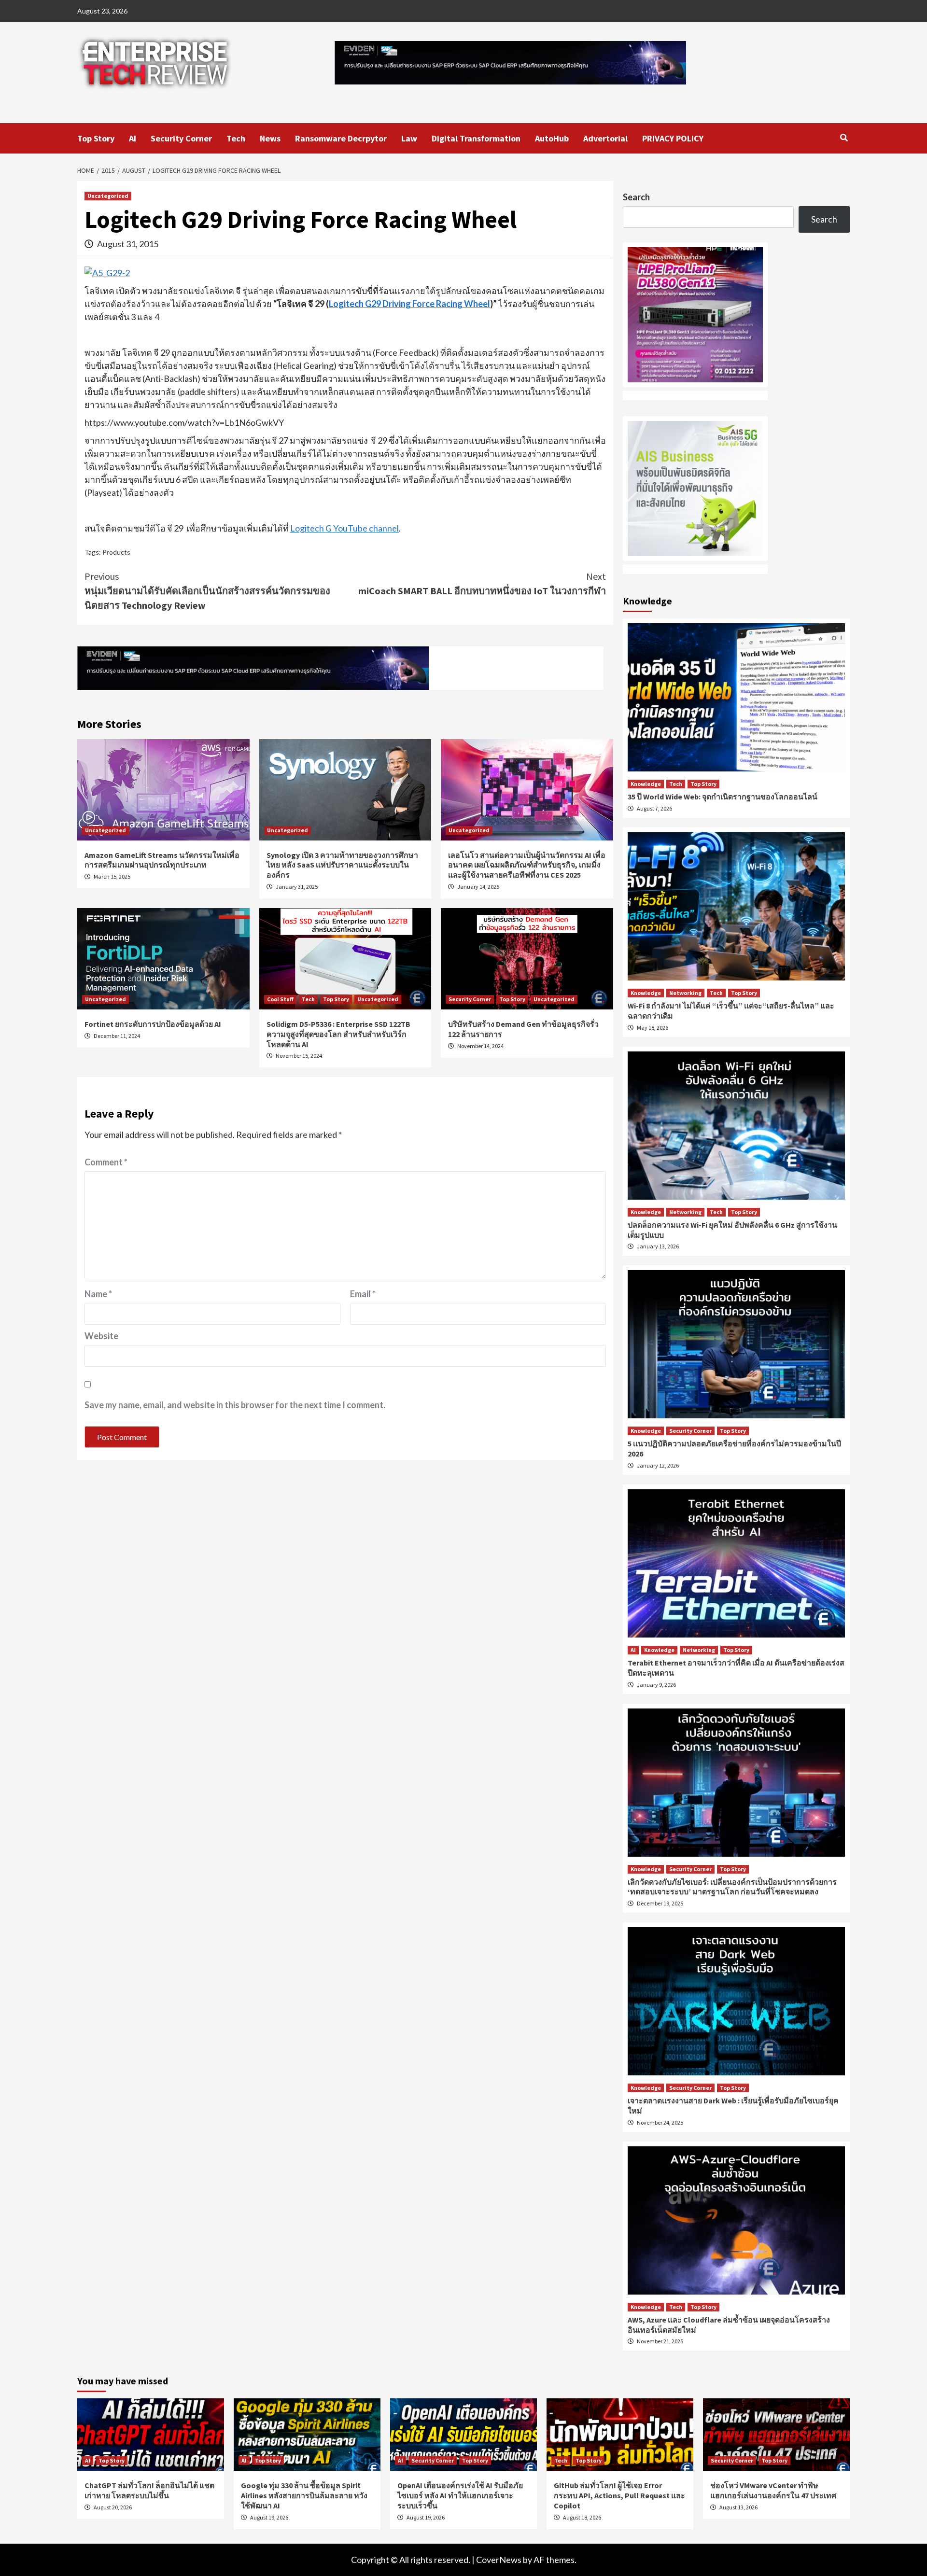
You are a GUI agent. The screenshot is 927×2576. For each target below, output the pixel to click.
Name (98, 1294)
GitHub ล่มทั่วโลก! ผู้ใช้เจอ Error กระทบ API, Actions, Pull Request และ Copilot (619, 2495)
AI (133, 138)
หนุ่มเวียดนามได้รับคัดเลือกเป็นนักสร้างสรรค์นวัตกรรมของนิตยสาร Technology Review (207, 591)
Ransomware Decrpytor (341, 138)
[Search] (844, 138)
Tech (236, 138)
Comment (106, 1162)
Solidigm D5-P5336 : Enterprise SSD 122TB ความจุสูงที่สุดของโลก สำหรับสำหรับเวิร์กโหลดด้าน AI (338, 1034)
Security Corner (181, 138)
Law (409, 138)
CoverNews (499, 2560)
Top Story (96, 138)
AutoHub (552, 138)
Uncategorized (108, 196)
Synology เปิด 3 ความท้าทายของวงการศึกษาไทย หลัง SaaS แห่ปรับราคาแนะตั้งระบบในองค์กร (342, 865)
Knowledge (646, 784)
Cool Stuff (280, 999)
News (270, 138)
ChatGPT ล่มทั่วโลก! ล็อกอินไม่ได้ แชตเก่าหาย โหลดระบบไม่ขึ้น (149, 2490)
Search (636, 197)
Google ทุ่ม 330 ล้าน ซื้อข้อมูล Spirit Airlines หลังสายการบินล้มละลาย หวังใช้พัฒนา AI (304, 2495)
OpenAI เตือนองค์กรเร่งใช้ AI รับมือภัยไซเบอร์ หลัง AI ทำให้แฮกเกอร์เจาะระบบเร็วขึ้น (460, 2495)
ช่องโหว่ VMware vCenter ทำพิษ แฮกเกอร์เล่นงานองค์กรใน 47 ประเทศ (773, 2490)
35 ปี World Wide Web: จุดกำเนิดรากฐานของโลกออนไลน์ (723, 797)
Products (116, 552)
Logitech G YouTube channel (344, 528)
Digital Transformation (476, 138)
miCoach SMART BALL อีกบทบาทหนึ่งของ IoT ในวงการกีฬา (482, 583)
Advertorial (605, 138)
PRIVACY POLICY (673, 138)
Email (363, 1294)
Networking (685, 993)
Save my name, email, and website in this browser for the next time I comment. (235, 1405)
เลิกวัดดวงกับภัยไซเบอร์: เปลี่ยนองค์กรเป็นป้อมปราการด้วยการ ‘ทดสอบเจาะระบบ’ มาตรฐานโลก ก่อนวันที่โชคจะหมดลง (732, 1887)
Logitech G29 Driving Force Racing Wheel (409, 304)
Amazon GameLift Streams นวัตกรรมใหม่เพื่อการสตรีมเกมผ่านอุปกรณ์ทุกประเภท (162, 860)
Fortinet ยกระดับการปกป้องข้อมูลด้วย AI (153, 1024)
